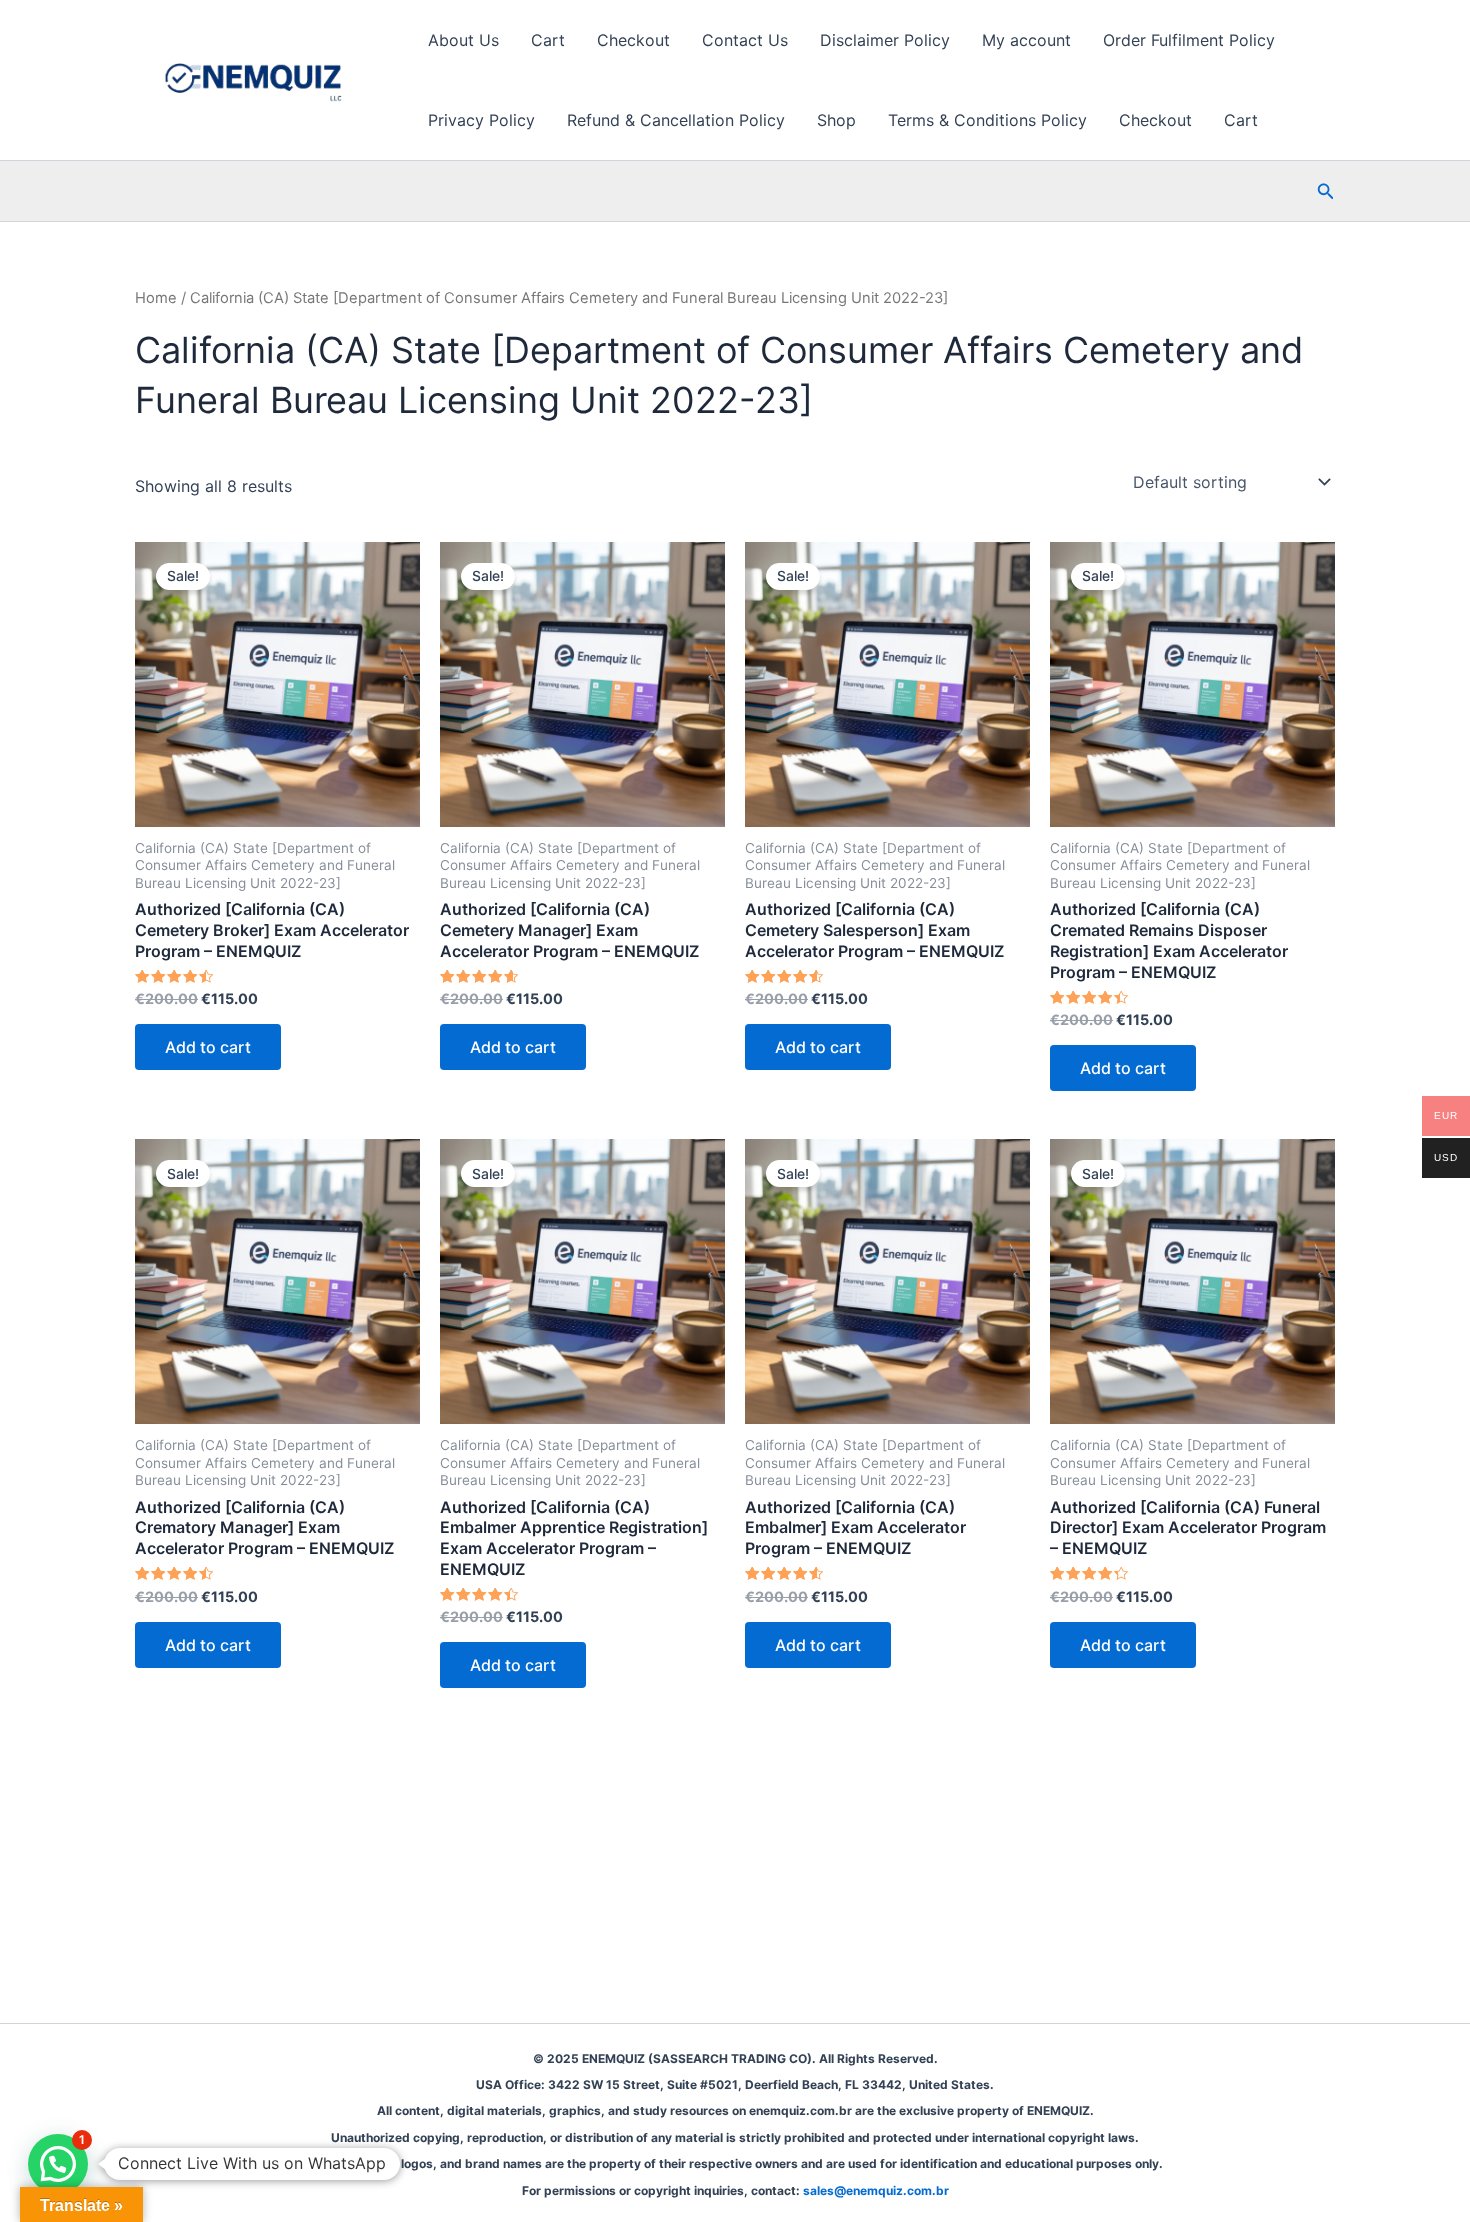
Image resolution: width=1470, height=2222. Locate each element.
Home (156, 298)
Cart (548, 40)
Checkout (633, 40)
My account (1026, 40)
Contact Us (745, 40)
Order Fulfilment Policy (1189, 40)
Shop (836, 120)
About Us (463, 40)
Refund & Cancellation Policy (676, 120)
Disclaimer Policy (885, 40)
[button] (1326, 191)
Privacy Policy (481, 120)
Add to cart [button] (208, 1047)
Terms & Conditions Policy (987, 120)
